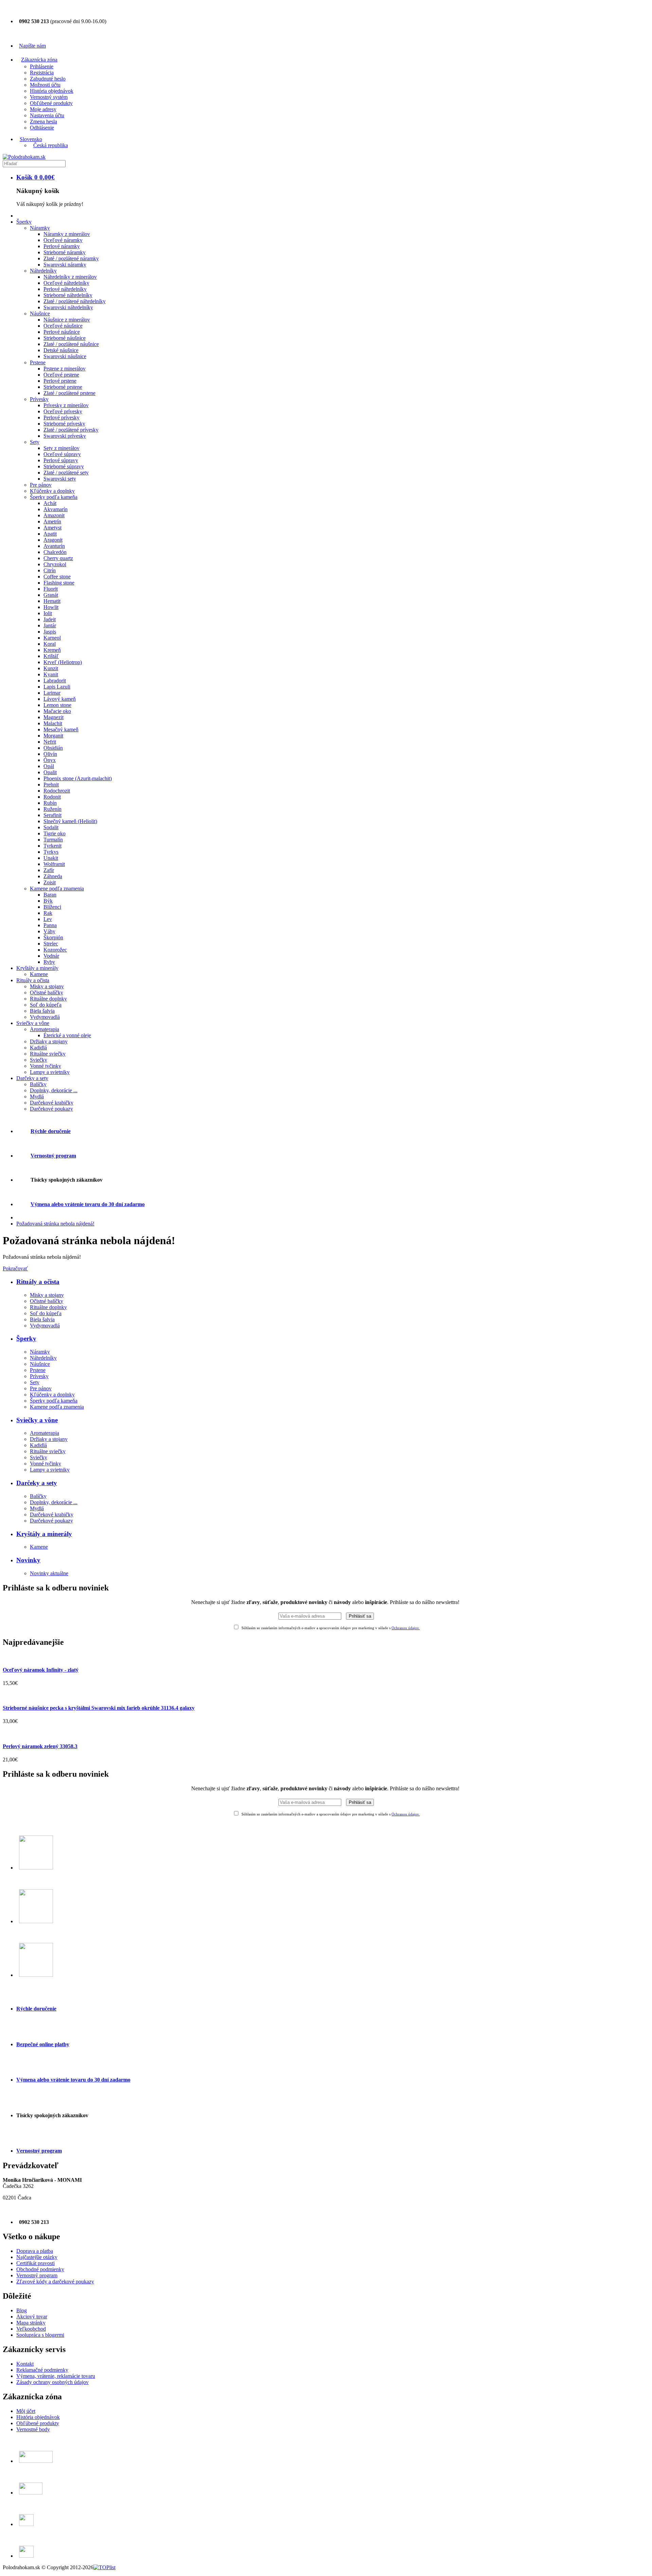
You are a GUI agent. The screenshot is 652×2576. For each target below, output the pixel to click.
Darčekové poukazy (51, 1521)
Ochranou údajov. (406, 1628)
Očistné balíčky (47, 1301)
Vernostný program (53, 1156)
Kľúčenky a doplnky (52, 1395)
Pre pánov (41, 1388)
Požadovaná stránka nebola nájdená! (55, 1224)
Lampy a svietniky (50, 1470)
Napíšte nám (32, 46)
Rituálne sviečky (48, 1451)
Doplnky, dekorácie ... (54, 1502)
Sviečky (39, 1457)
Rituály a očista (38, 1282)
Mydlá (37, 1508)
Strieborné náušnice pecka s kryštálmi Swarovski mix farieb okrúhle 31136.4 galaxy (99, 1708)
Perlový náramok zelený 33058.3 (40, 1746)
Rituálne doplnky (48, 1307)
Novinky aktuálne (49, 1573)
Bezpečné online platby (43, 2044)
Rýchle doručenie (51, 1131)
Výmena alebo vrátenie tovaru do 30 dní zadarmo (88, 1204)
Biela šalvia (42, 1319)
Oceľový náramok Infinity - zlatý (41, 1670)
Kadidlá (38, 1445)
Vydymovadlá (45, 1326)
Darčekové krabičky (52, 1515)
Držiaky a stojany (49, 1439)
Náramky (40, 1352)
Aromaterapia (44, 1433)
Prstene (38, 1370)
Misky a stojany (47, 1295)
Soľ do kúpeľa (46, 1313)
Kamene (39, 1547)
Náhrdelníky (43, 1358)
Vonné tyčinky (46, 1464)
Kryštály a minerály (44, 1534)
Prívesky (39, 1376)
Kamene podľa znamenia (57, 1407)
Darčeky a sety (37, 1483)
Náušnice (40, 1364)
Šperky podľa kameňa (54, 1401)
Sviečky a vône (37, 1420)
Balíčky (38, 1496)
